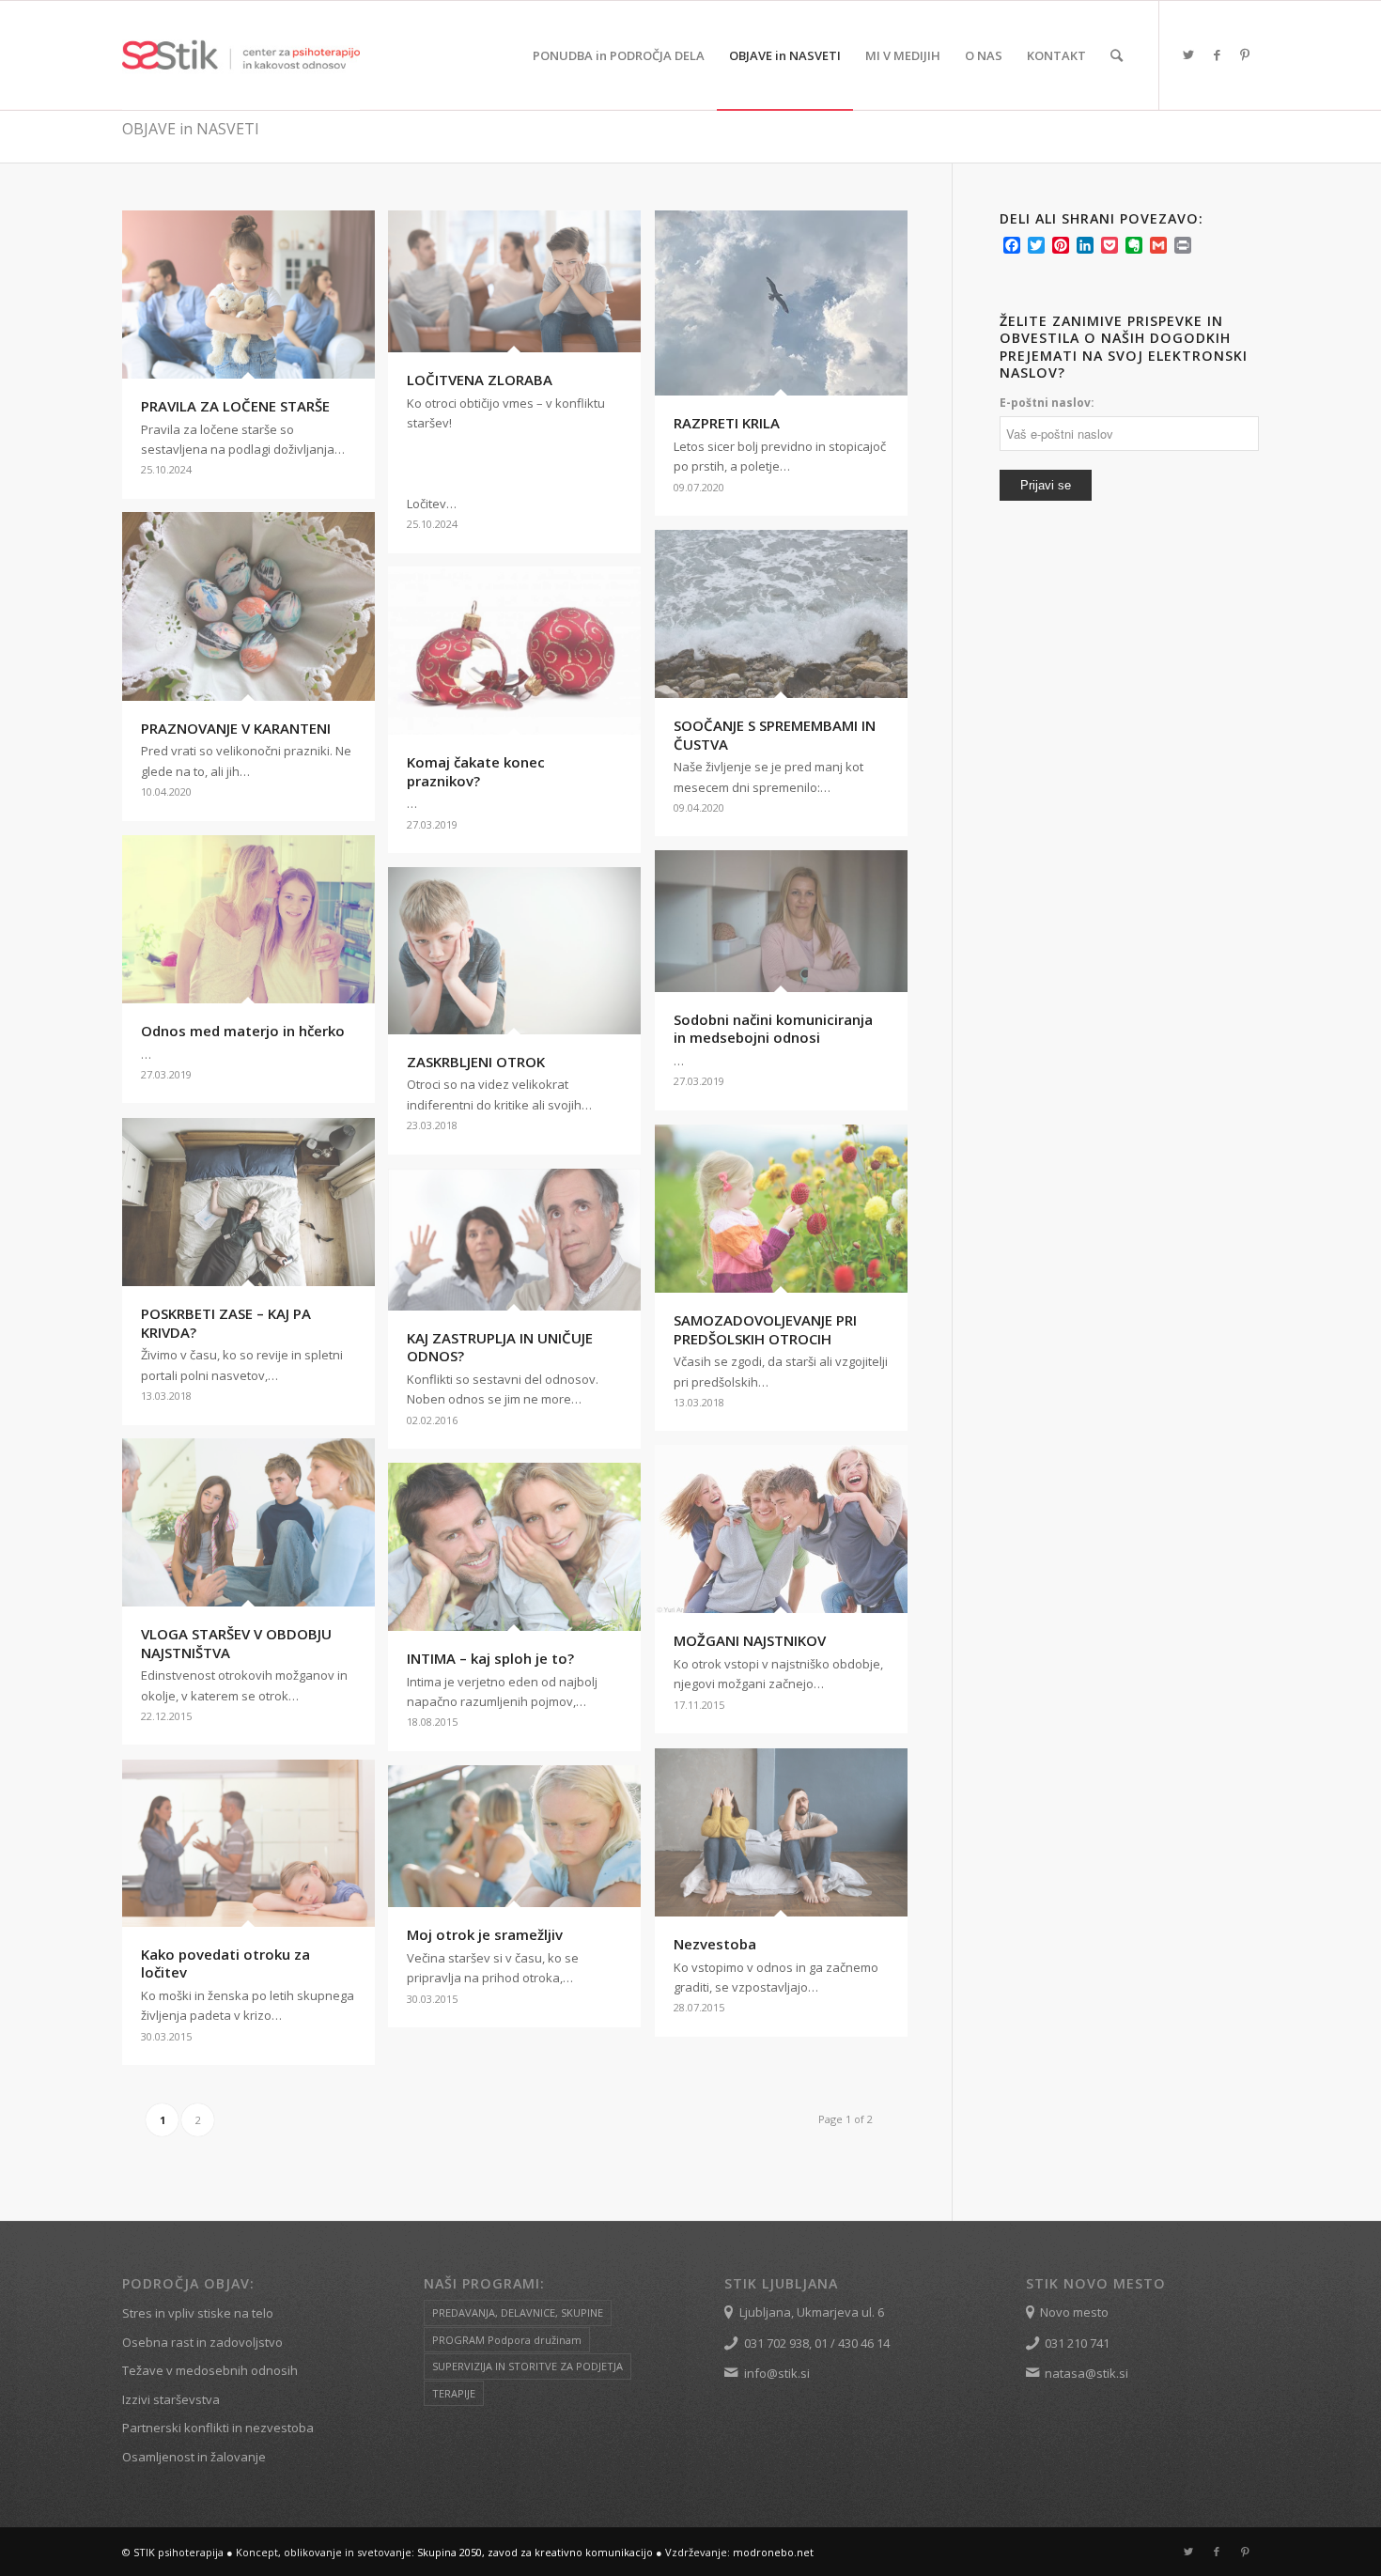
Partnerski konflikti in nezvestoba (218, 2428)
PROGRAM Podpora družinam (507, 2340)
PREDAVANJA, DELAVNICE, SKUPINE (518, 2312)
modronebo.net (773, 2552)
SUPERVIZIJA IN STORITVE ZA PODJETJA (528, 2366)
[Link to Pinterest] (1245, 54)
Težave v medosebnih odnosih (210, 2370)
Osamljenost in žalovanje (194, 2457)
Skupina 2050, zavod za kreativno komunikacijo (535, 2552)
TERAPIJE (454, 2393)
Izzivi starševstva (171, 2399)
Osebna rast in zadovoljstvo (202, 2342)
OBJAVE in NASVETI (191, 129)
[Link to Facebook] (1217, 54)
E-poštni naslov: (1047, 403)
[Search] (1117, 55)
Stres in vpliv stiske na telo (198, 2313)
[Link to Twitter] (1188, 54)
